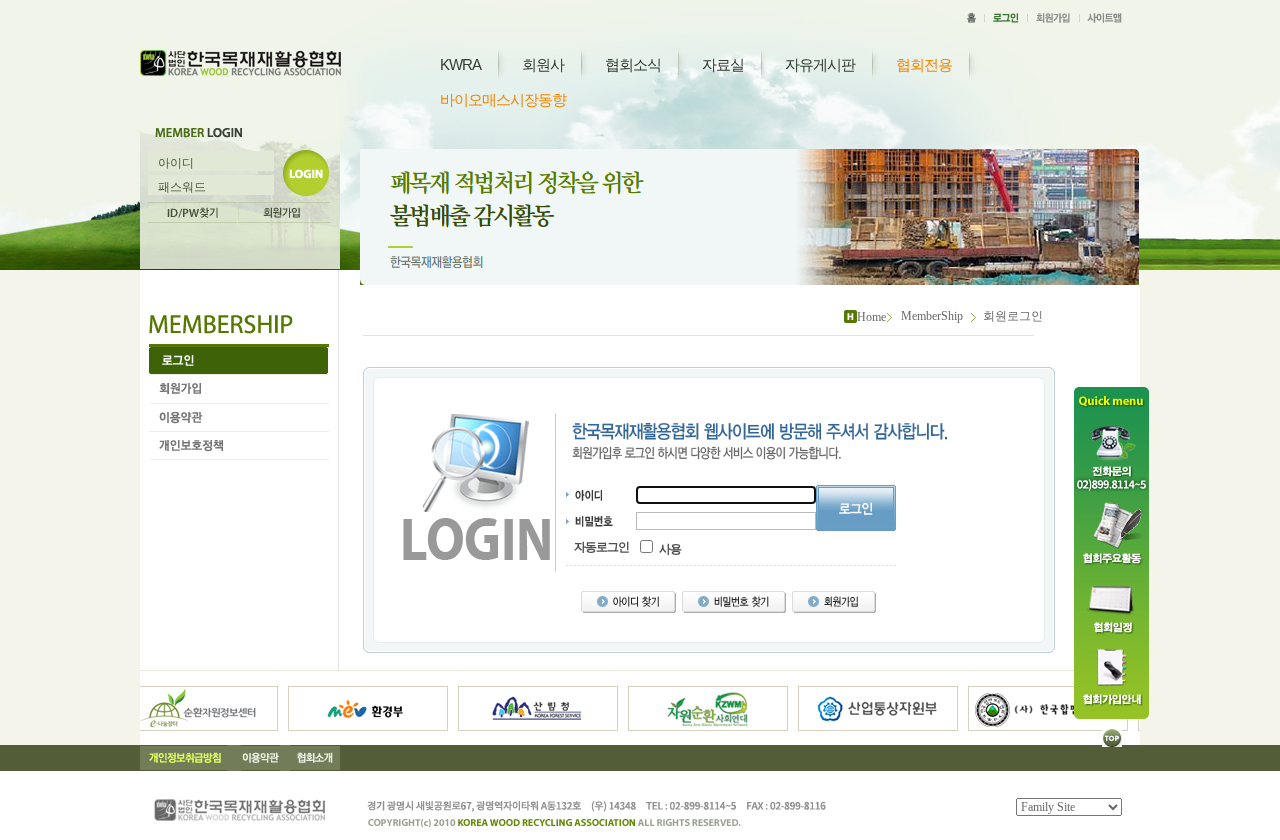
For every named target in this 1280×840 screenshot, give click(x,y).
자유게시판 (820, 64)
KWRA (460, 64)
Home (871, 317)
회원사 (543, 64)
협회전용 (924, 64)
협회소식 (633, 64)
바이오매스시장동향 (503, 99)
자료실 (723, 64)
